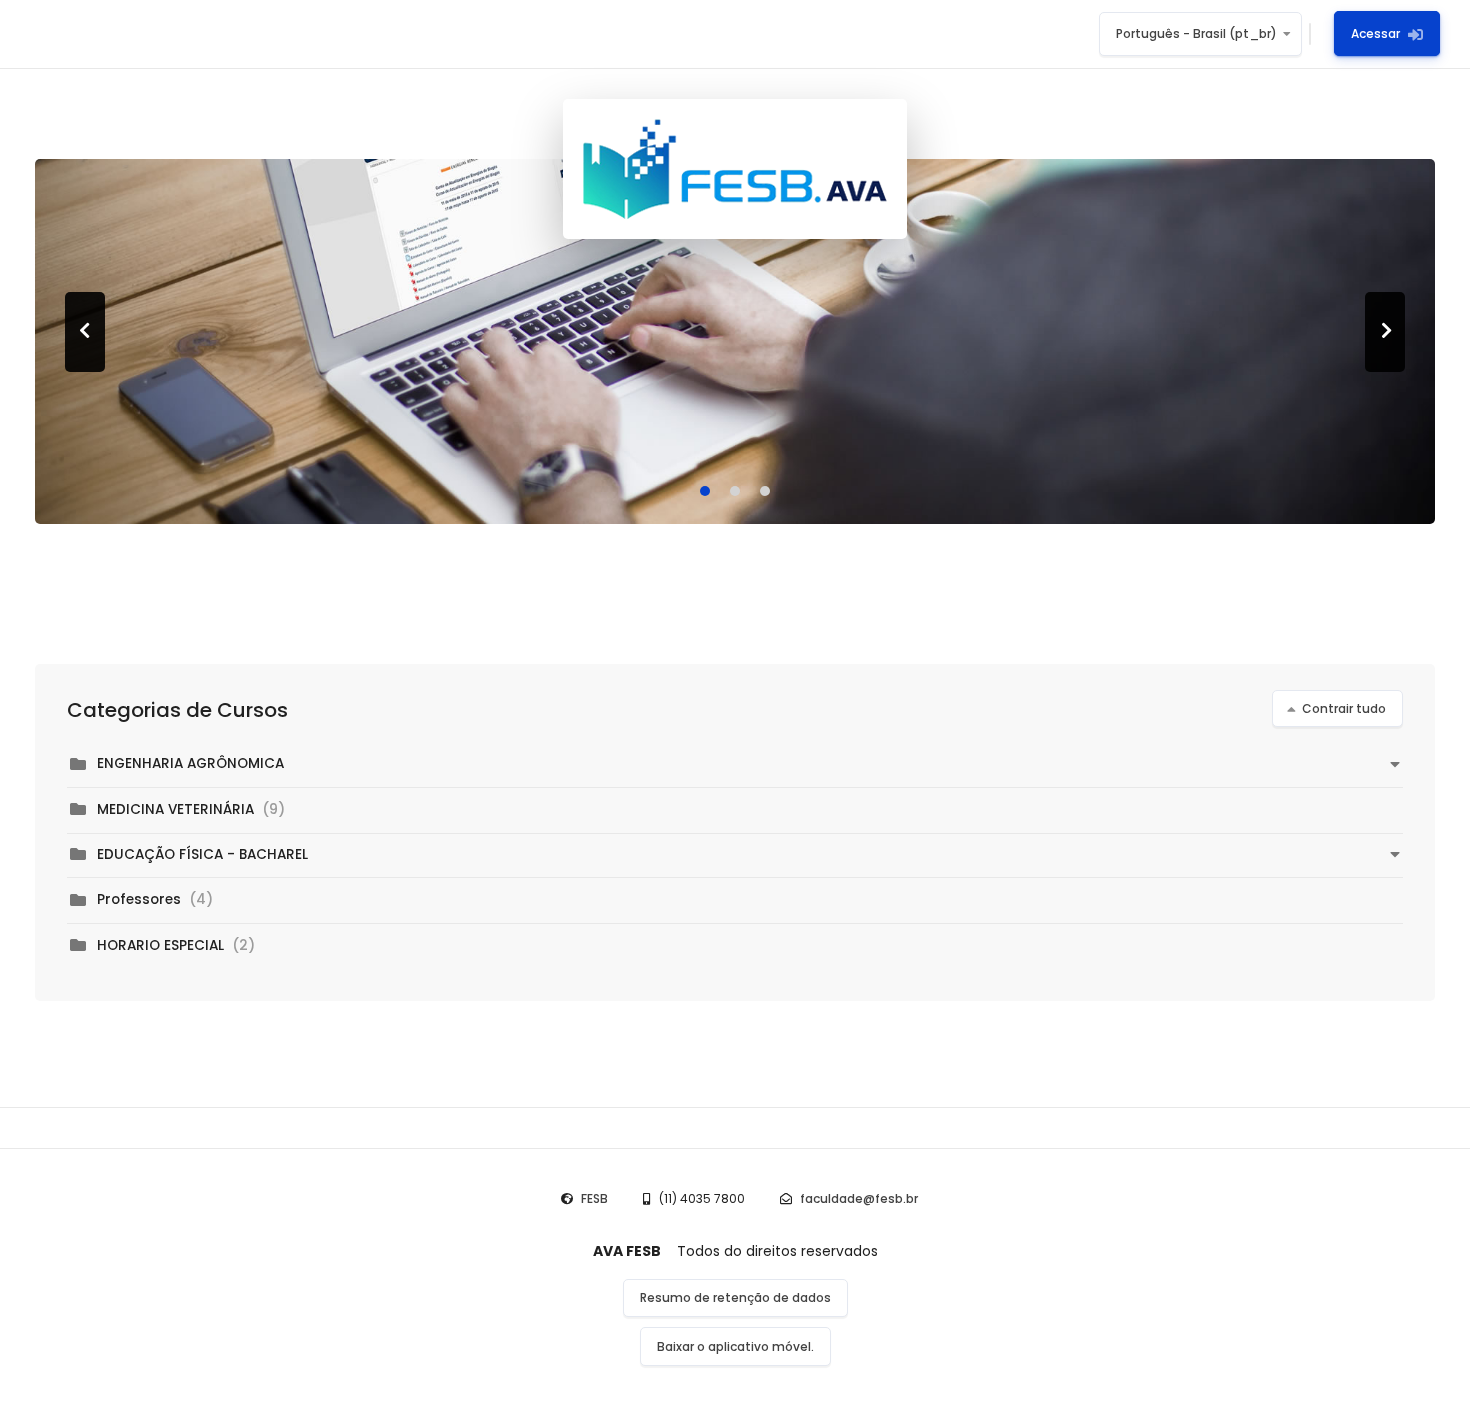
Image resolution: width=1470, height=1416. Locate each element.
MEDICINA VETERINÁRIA (175, 809)
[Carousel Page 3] (765, 491)
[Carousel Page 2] (735, 491)
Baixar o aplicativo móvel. (735, 1346)
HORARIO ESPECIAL (162, 945)
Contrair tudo (1344, 708)
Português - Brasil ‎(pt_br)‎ (1196, 33)
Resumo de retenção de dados (735, 1297)
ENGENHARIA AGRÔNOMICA (190, 763)
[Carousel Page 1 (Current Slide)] (705, 491)
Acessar (1375, 33)
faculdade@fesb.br (859, 1198)
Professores (139, 899)
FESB (594, 1198)
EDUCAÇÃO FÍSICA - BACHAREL (202, 854)
